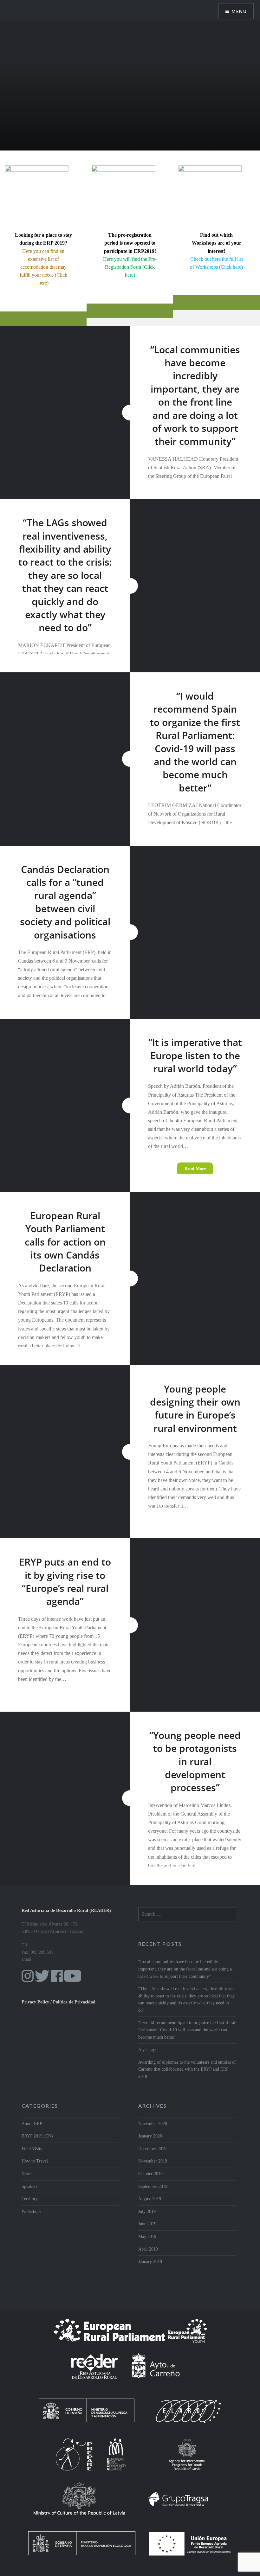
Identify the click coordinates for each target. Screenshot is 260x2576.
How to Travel (35, 2161)
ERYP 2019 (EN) (37, 2136)
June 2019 (147, 2224)
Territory (30, 2199)
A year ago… (150, 2050)
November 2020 (153, 2124)
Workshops (31, 2211)
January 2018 (150, 2262)
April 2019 (148, 2249)
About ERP (32, 2124)
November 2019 (153, 2161)
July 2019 (147, 2211)
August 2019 (150, 2199)
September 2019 (153, 2186)
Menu (239, 11)
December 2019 (152, 2149)
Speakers (29, 2186)
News (26, 2174)
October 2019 (150, 2174)
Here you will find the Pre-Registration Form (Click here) (130, 267)
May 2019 (147, 2236)
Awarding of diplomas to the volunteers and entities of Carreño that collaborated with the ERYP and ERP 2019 (187, 2069)
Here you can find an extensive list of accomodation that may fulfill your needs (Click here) (43, 267)
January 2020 (150, 2136)
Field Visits (32, 2149)
